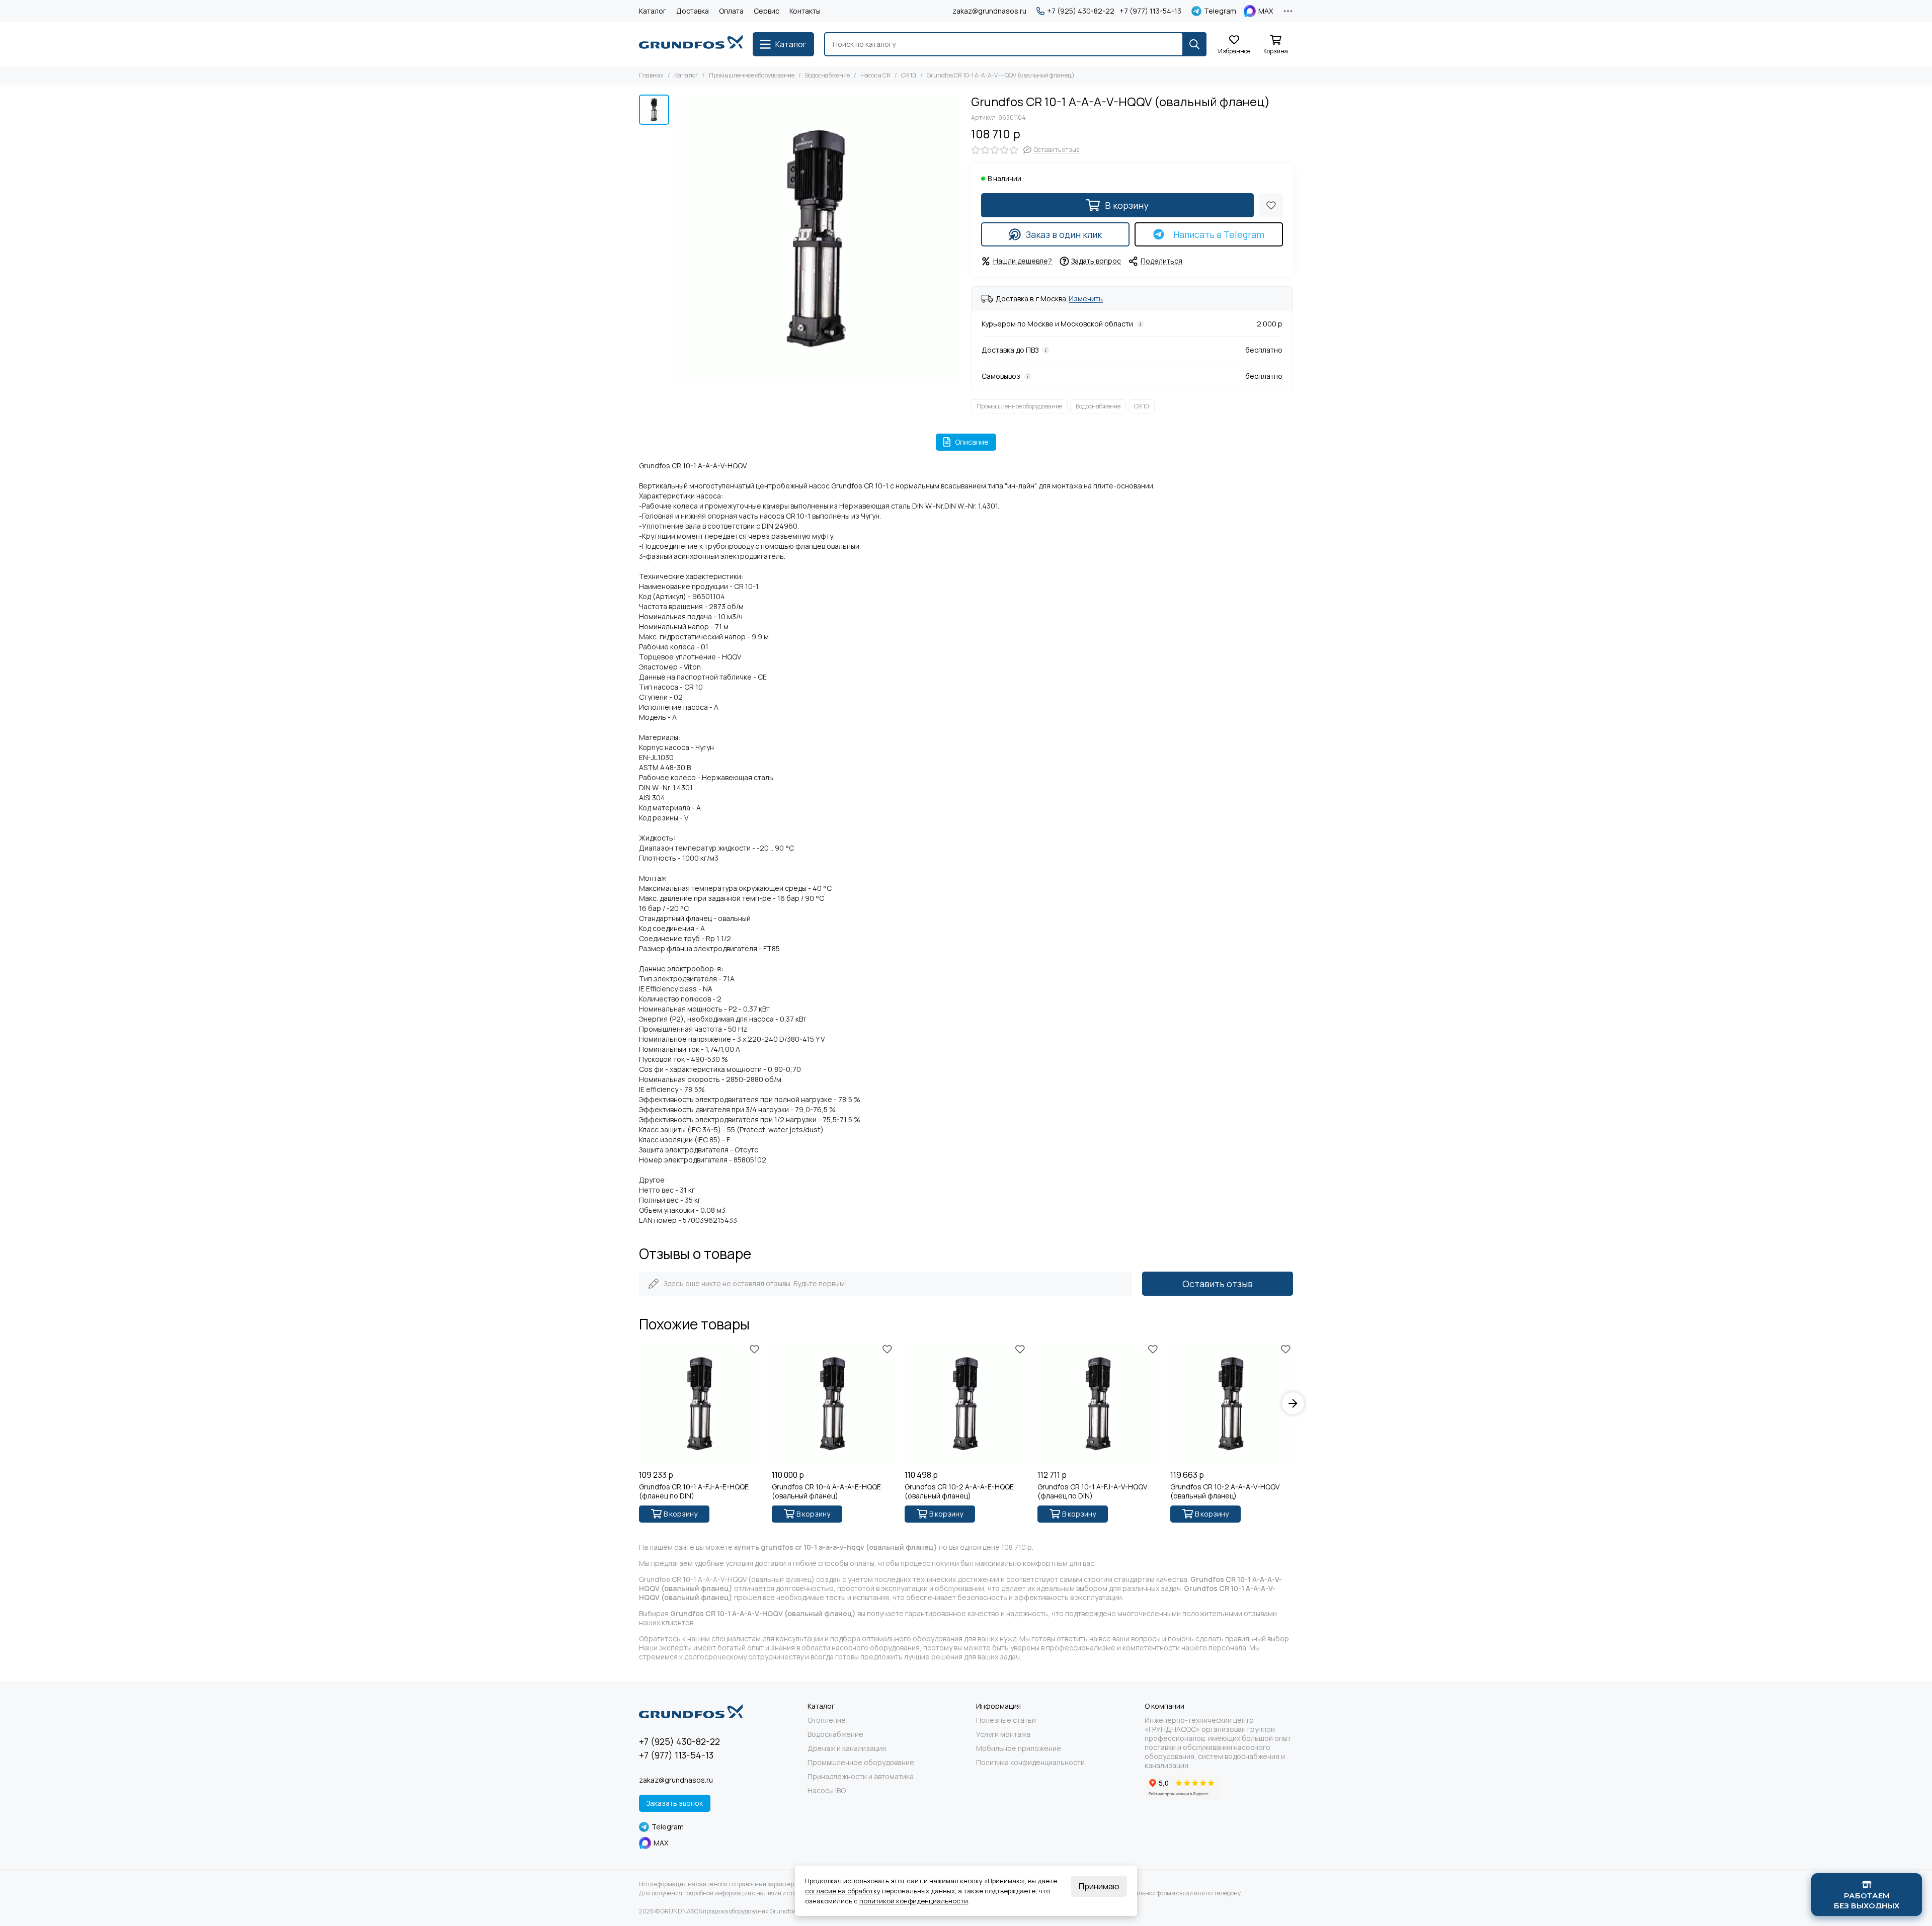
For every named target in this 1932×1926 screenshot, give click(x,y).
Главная (651, 75)
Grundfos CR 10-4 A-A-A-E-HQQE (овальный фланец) (826, 1491)
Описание (972, 442)
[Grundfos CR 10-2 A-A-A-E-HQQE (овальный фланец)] (966, 1403)
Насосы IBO (827, 1791)
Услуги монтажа (1003, 1734)
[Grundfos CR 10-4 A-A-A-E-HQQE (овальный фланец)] (833, 1403)
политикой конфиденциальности (914, 1901)
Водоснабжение (827, 75)
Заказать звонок (675, 1803)
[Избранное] (1271, 205)
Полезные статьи (1006, 1720)
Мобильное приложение (1019, 1748)
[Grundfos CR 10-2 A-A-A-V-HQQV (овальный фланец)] (1232, 1403)
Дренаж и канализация (847, 1748)
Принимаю (1099, 1886)
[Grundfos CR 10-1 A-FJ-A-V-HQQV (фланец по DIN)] (1099, 1403)
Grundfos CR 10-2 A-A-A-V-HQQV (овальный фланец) (1225, 1491)
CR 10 (909, 75)
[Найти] (1194, 44)
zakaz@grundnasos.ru (989, 11)
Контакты (805, 11)
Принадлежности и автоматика (861, 1777)
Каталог (653, 11)
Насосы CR (875, 75)
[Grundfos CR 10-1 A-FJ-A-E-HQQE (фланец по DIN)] (700, 1403)
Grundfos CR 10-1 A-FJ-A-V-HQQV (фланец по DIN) (1092, 1491)
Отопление (827, 1720)
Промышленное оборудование (752, 75)
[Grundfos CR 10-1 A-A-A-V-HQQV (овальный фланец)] (818, 238)
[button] (639, 1403)
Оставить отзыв (1218, 1284)
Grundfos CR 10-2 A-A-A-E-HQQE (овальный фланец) (959, 1491)
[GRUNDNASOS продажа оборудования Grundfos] (691, 44)
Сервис (767, 11)
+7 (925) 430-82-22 (1081, 11)
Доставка (693, 11)
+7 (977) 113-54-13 (1150, 11)
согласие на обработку (843, 1891)
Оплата (731, 11)
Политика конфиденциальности (1030, 1763)
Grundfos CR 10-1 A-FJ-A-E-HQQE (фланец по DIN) (694, 1491)
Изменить (1086, 299)
